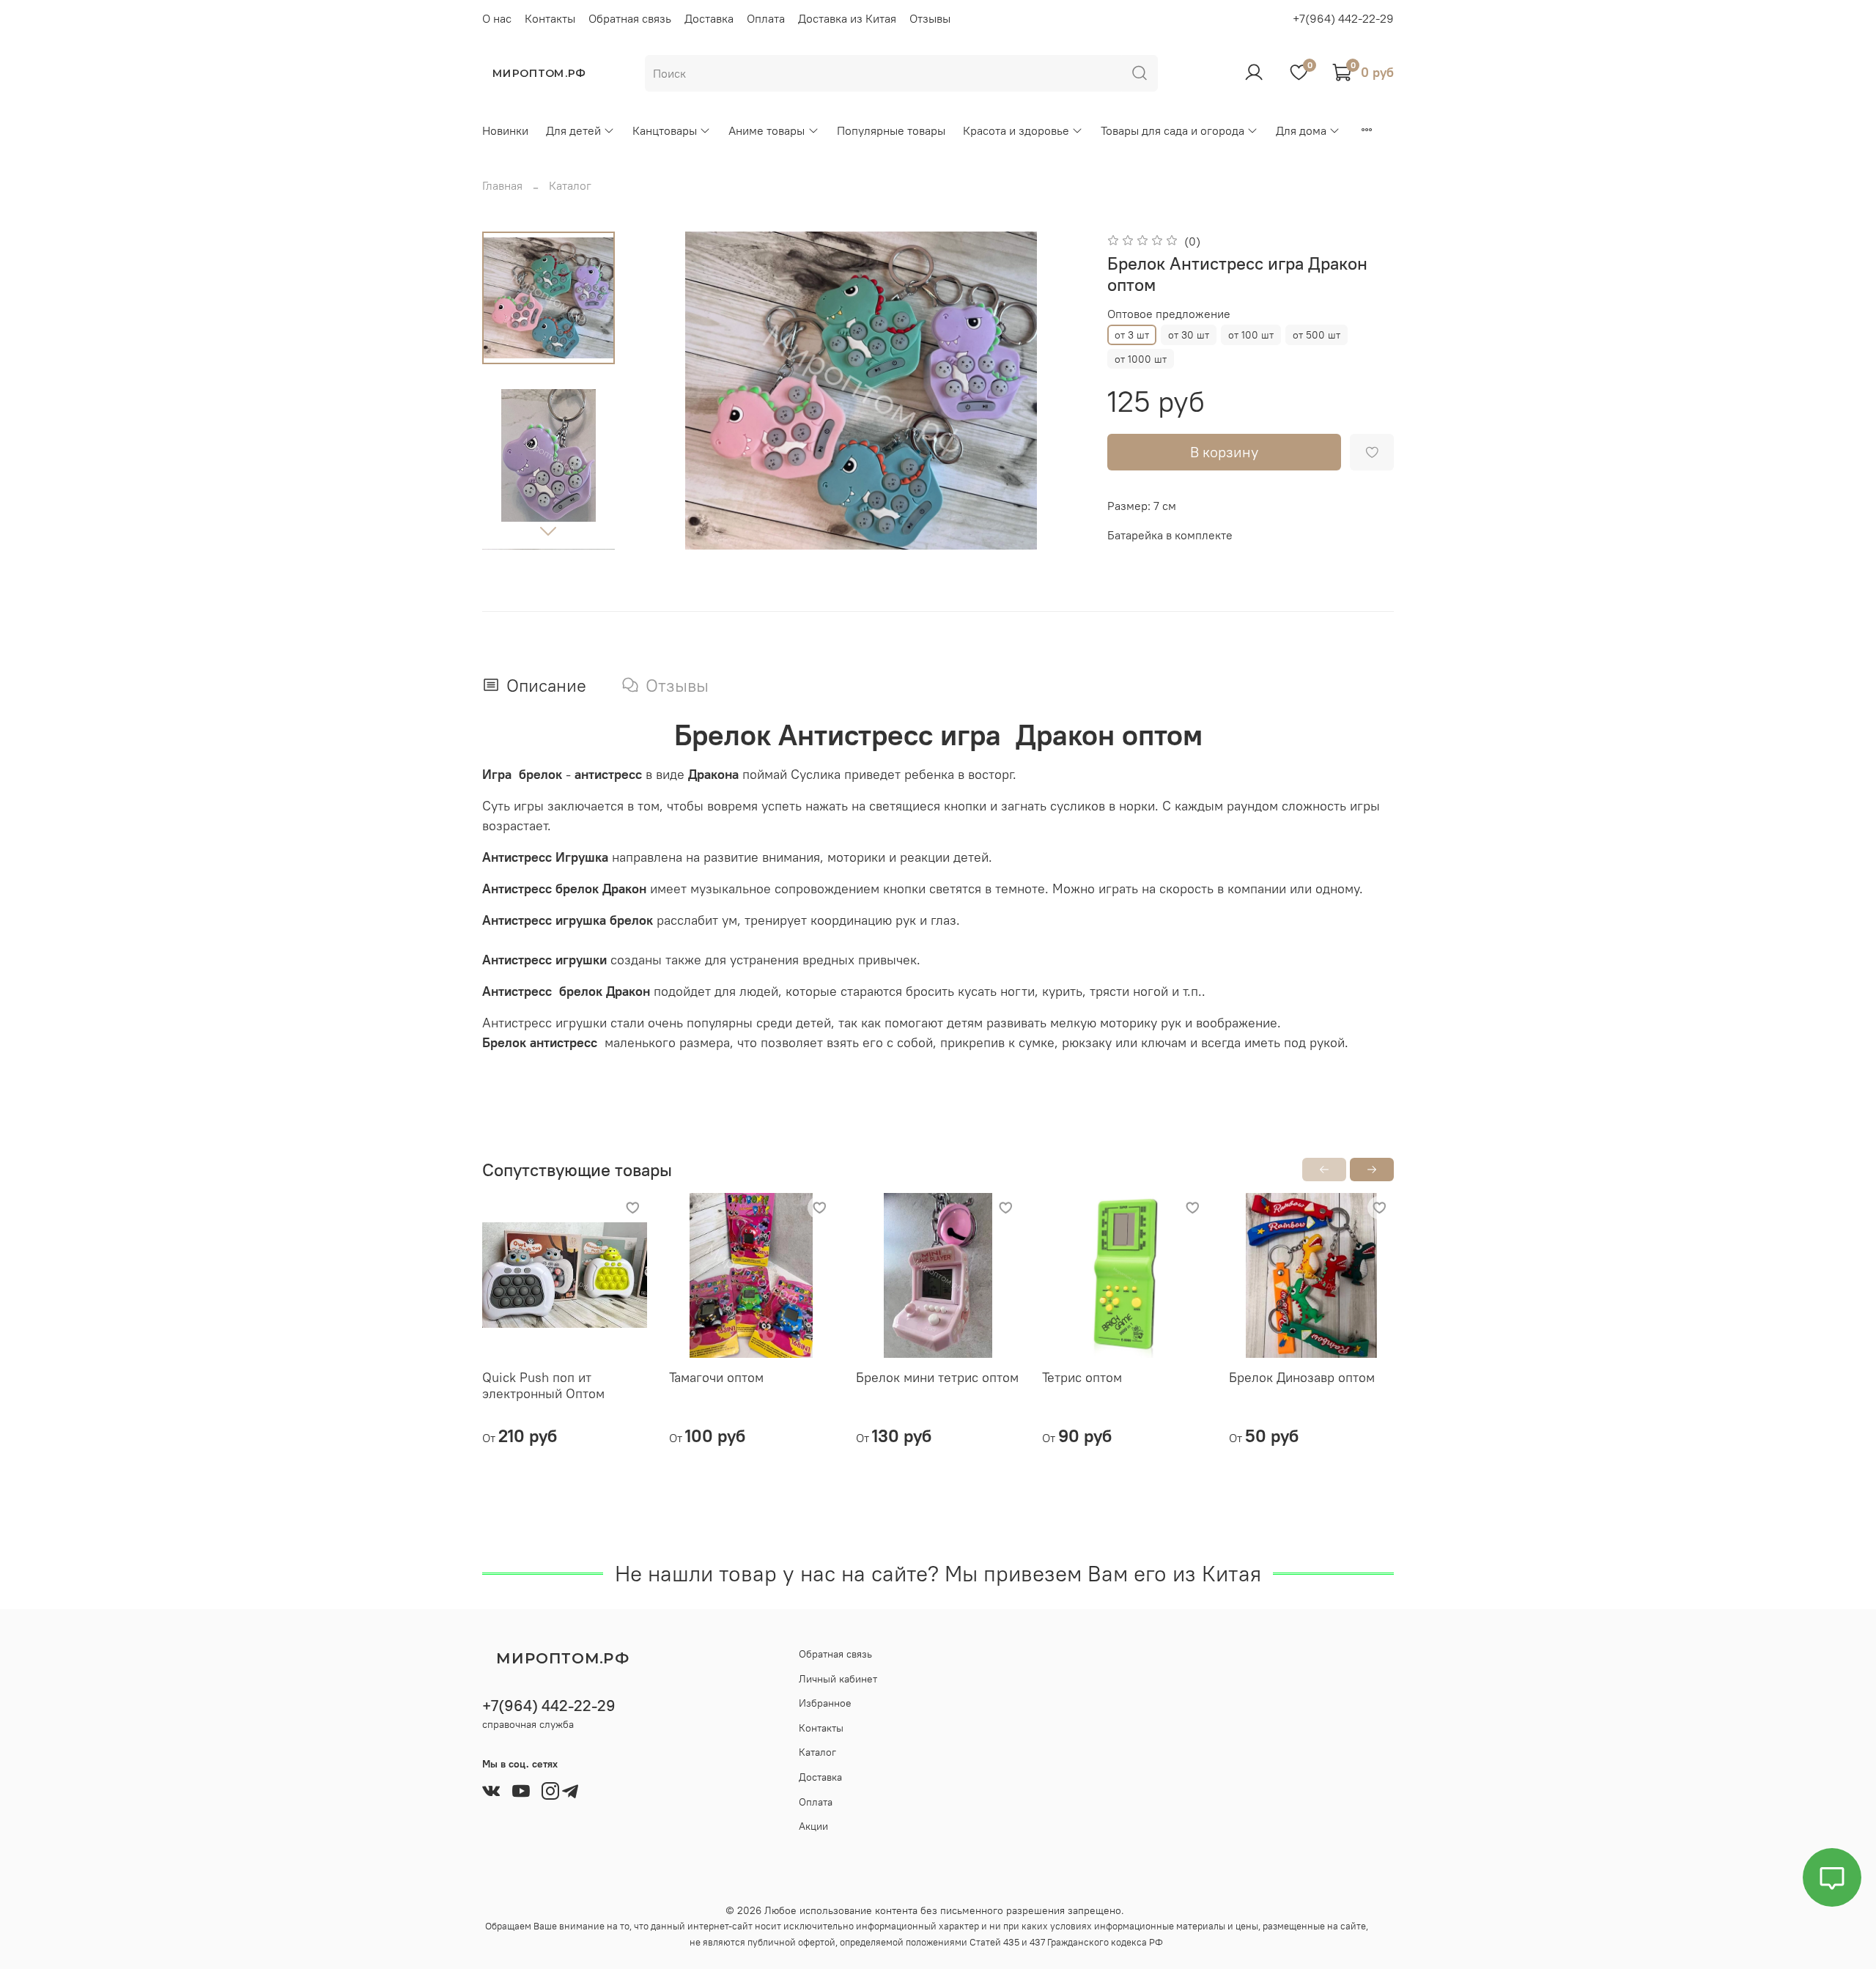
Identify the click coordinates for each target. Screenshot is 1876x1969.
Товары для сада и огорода (1172, 130)
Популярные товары (891, 130)
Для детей (573, 130)
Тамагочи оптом (716, 1377)
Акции (813, 1826)
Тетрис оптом (1082, 1377)
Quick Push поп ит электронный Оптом (543, 1386)
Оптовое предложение (1169, 314)
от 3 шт (1132, 335)
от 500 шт (1316, 335)
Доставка (709, 18)
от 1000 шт (1141, 359)
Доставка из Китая (847, 18)
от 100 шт (1251, 335)
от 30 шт (1189, 335)
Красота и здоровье (1016, 130)
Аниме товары (767, 130)
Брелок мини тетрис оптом (937, 1377)
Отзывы (930, 18)
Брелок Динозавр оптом (1302, 1377)
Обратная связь (630, 18)
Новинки (505, 130)
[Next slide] (548, 531)
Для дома (1301, 130)
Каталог (570, 185)
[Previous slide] (668, 391)
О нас (497, 18)
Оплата (766, 18)
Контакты (550, 18)
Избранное (825, 1703)
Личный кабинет (838, 1679)
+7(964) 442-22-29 (1343, 18)
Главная (502, 185)
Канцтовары (665, 130)
